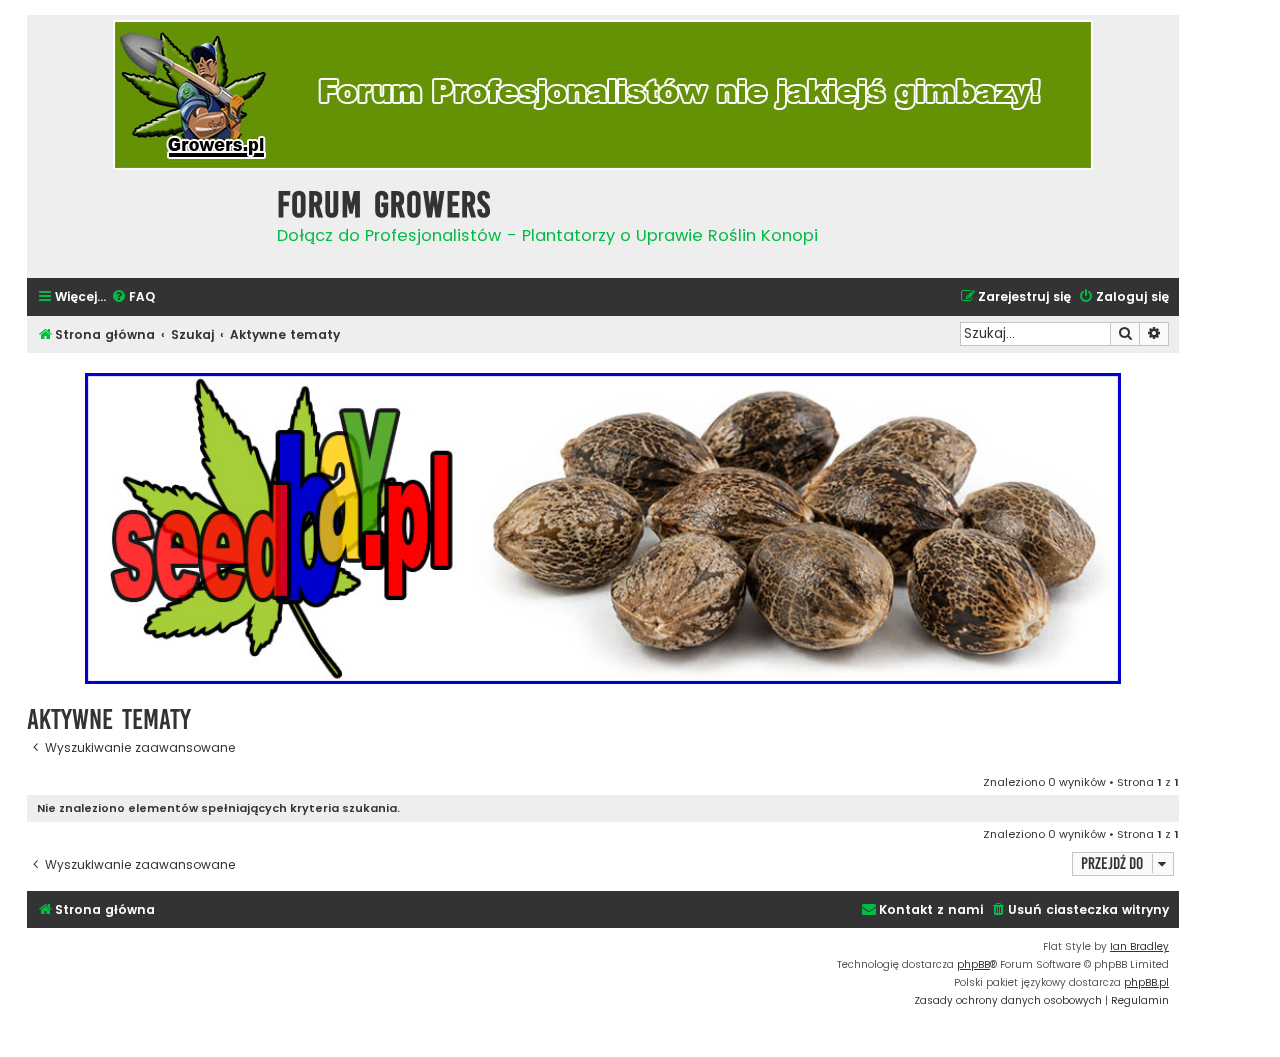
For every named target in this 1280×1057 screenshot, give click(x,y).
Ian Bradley (1139, 946)
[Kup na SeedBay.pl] (603, 528)
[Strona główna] (147, 221)
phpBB (973, 964)
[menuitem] (133, 297)
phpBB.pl (1146, 982)
